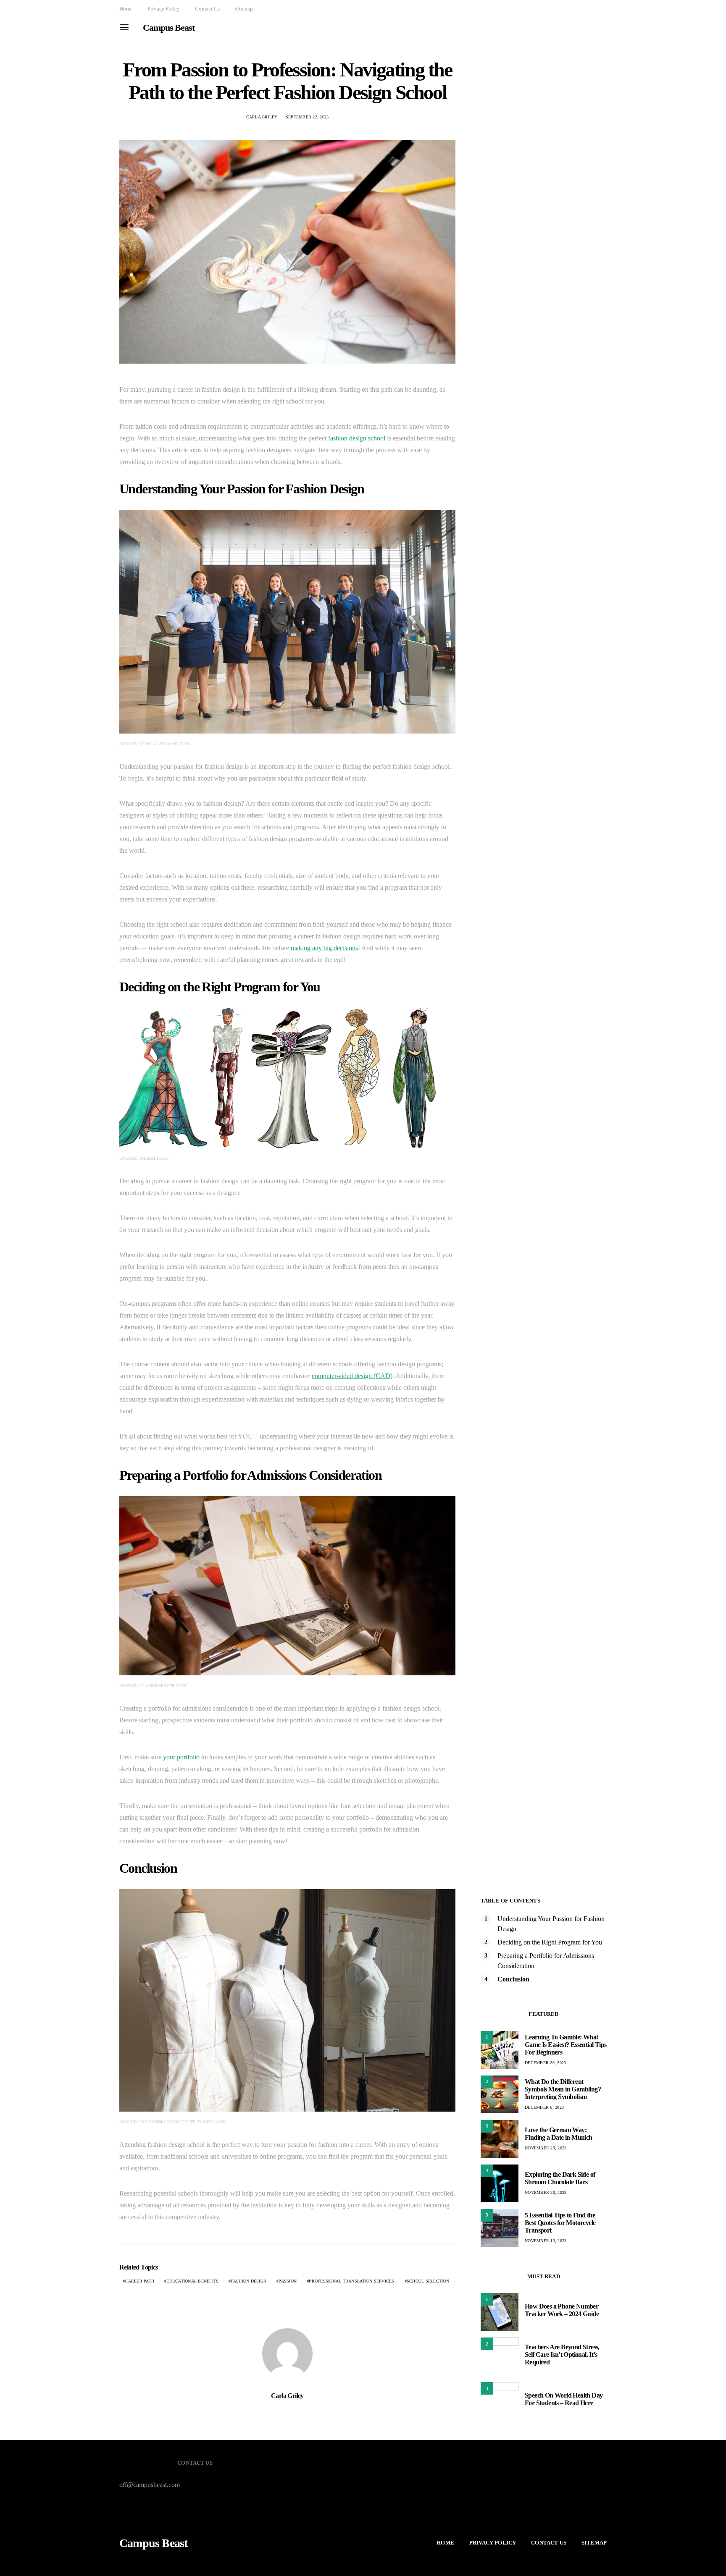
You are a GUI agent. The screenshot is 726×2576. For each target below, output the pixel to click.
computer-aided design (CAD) (352, 1376)
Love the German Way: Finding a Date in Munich (559, 2134)
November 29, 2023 (546, 2148)
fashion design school (357, 438)
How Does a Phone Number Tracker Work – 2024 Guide (562, 2310)
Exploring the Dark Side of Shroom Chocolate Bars (560, 2178)
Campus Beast (169, 28)
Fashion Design (249, 2281)
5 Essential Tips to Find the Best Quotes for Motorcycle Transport (560, 2223)
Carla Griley (262, 117)
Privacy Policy (164, 9)
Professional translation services (351, 2281)
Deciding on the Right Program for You (550, 1942)
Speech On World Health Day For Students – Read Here (564, 2399)
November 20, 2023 (546, 2192)
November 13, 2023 (546, 2241)
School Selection (428, 2281)
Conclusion (513, 1979)
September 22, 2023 (307, 117)
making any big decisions (324, 948)
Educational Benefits (192, 2281)
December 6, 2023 (544, 2107)
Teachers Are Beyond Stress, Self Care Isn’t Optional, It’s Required (562, 2355)
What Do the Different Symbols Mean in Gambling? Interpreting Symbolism (563, 2089)
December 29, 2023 (545, 2063)
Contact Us (207, 9)
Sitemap (243, 9)
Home (126, 9)
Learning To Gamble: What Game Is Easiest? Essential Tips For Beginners (566, 2045)
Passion (288, 2281)
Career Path (139, 2281)
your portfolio (181, 1757)
